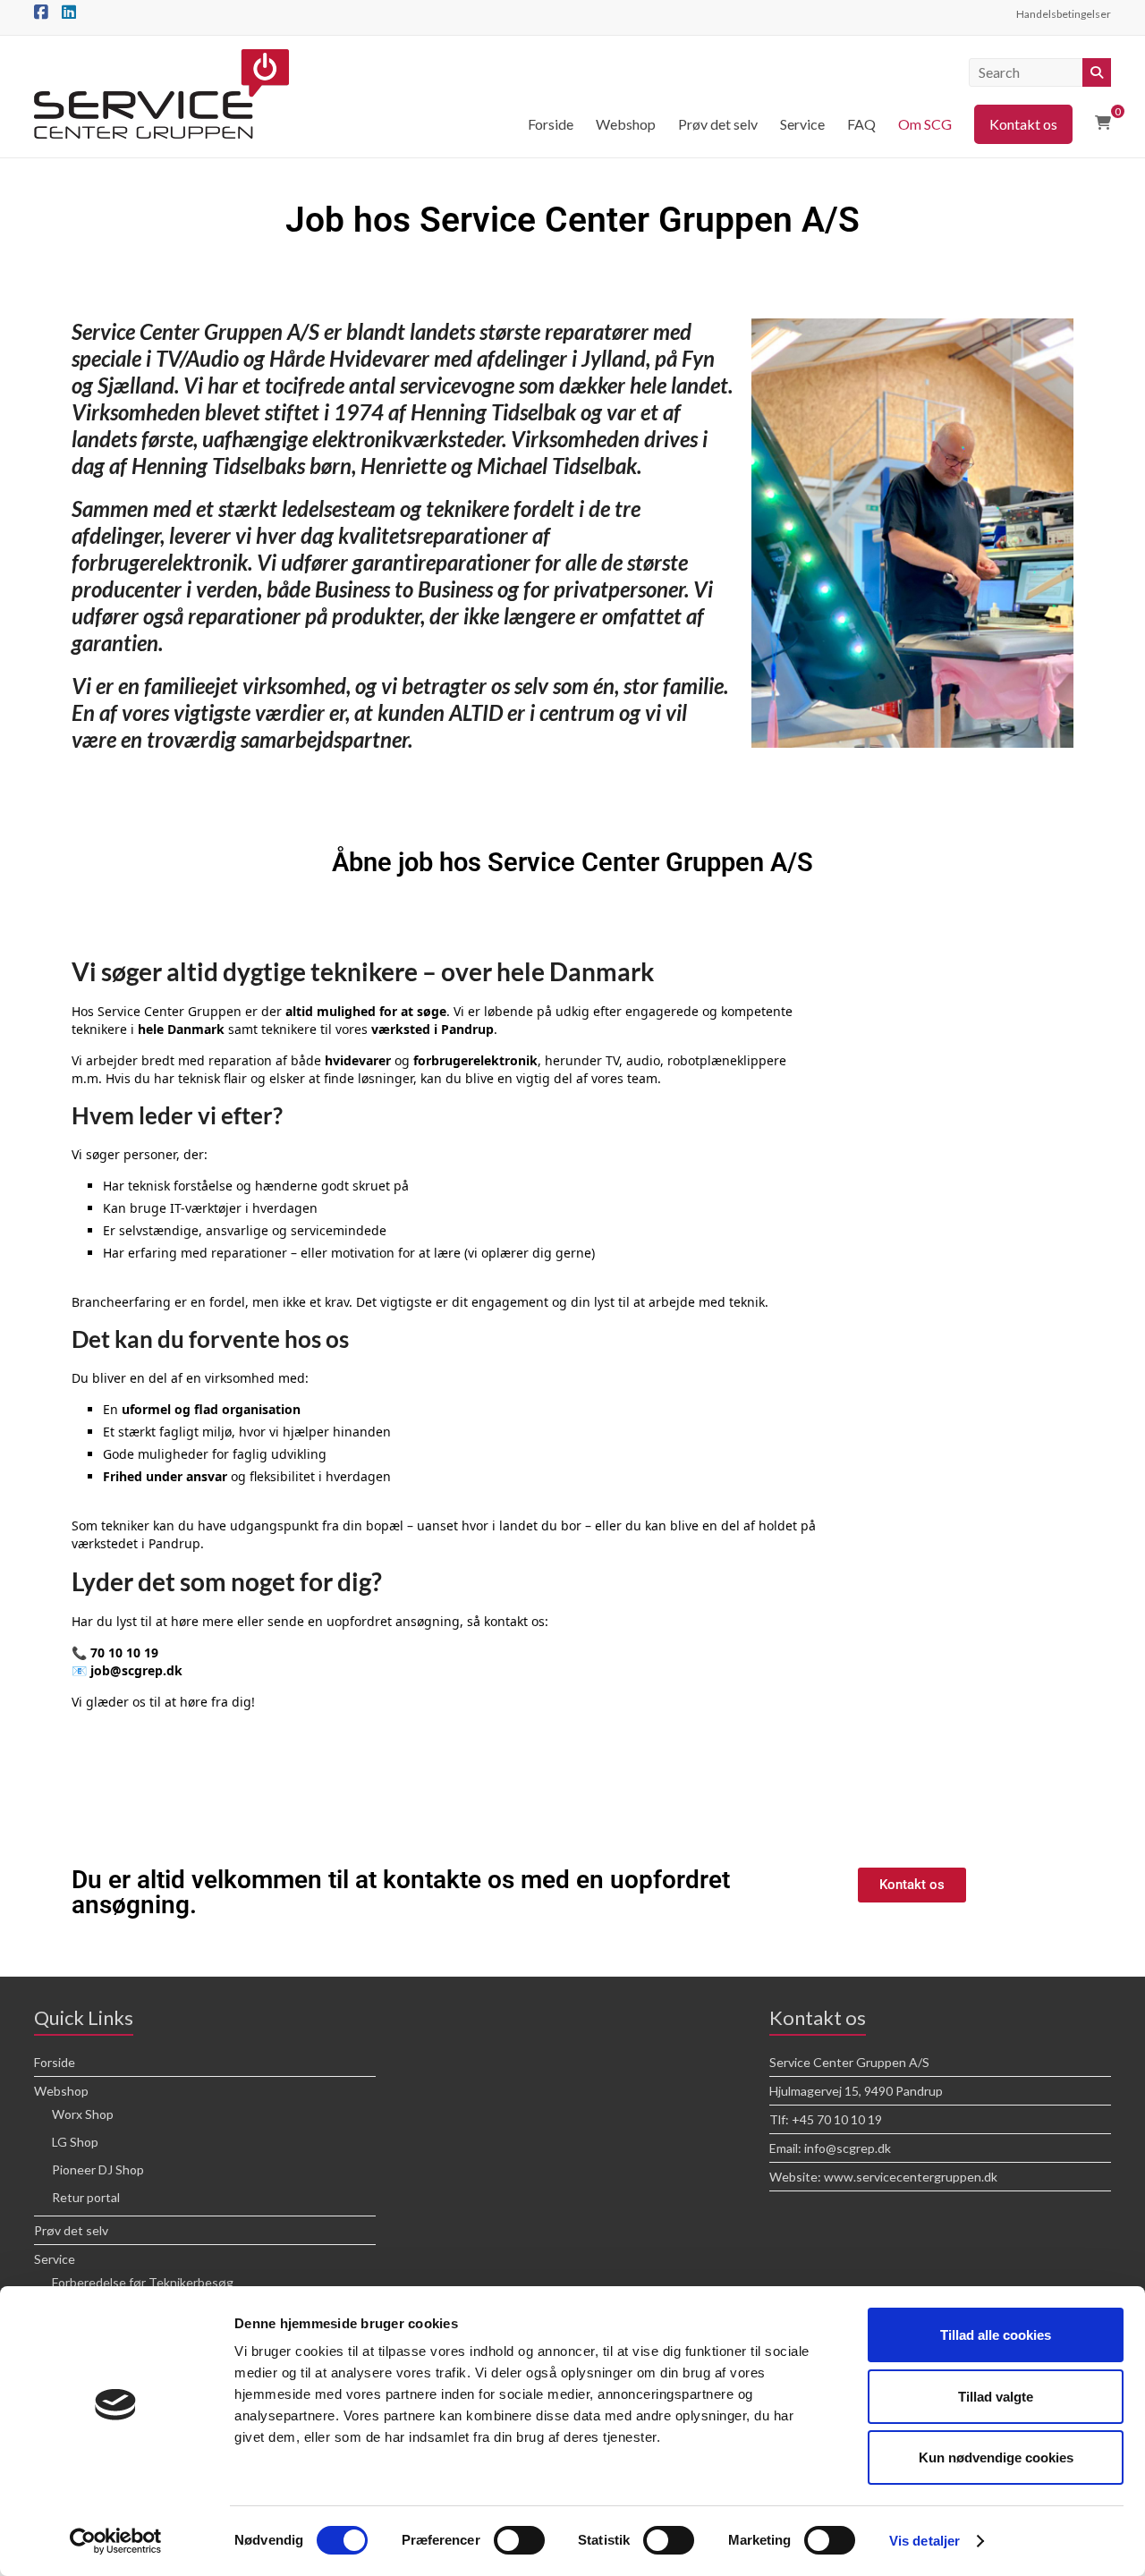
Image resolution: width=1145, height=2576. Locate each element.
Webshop (626, 124)
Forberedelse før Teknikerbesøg (143, 2282)
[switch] (519, 2540)
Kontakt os (1023, 124)
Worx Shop (83, 2114)
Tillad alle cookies (996, 2335)
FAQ (861, 124)
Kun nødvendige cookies (996, 2457)
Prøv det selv (718, 124)
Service (802, 124)
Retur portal (86, 2197)
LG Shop (75, 2142)
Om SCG (925, 124)
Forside (551, 124)
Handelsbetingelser (1064, 14)
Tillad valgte (996, 2397)
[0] (1103, 123)
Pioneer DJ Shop (98, 2169)
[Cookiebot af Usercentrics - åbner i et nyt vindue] (116, 2541)
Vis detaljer (924, 2541)
